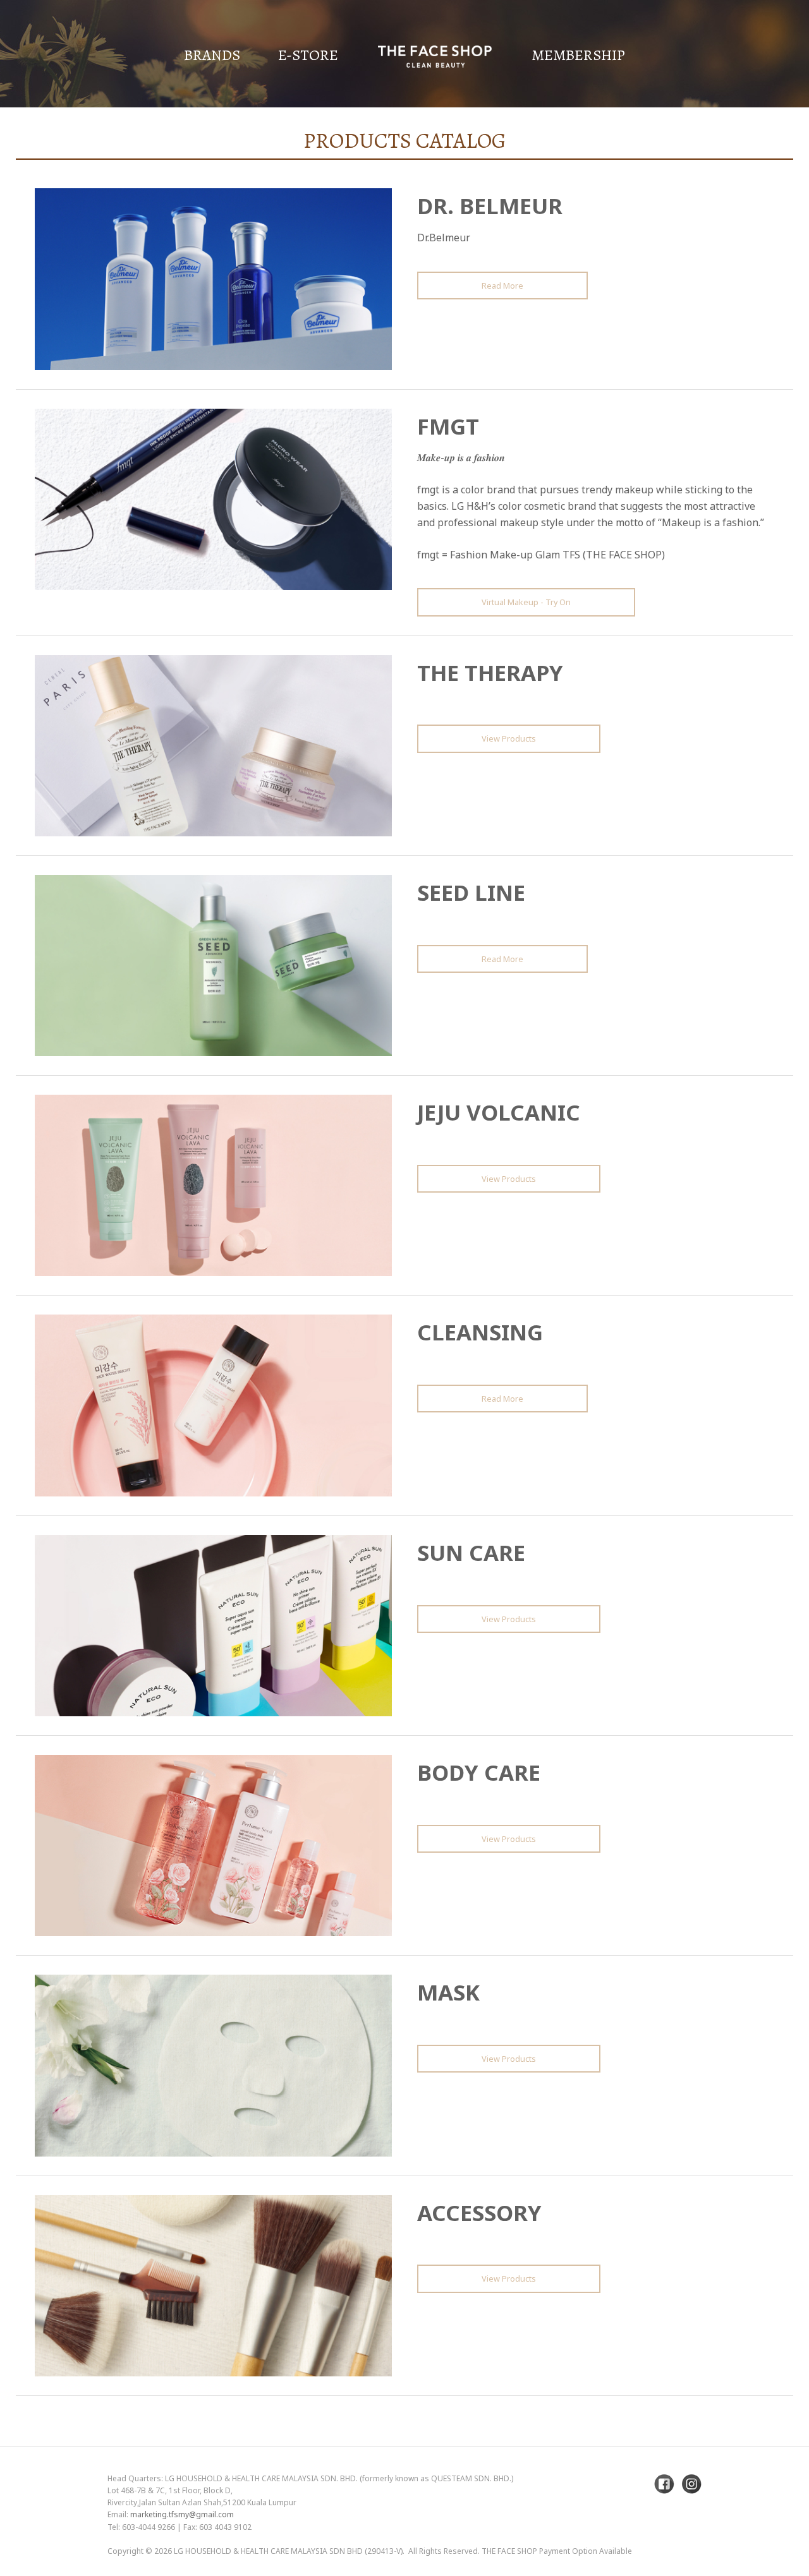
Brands (212, 55)
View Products (509, 738)
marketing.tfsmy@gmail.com (182, 2514)
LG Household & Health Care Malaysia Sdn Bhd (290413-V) (288, 2551)
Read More (502, 286)
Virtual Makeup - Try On (526, 602)
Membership (578, 55)
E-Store (308, 55)
